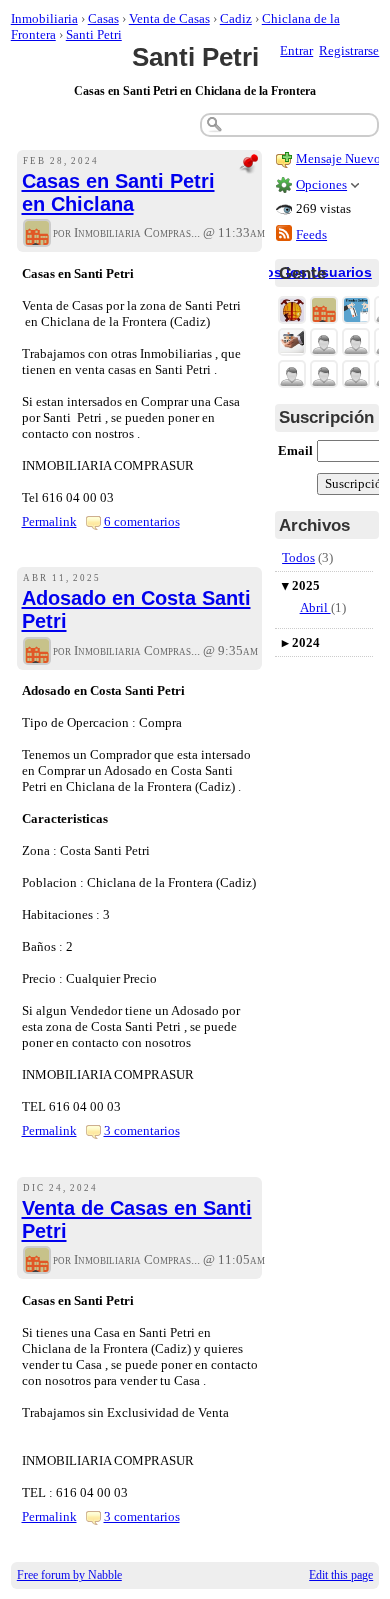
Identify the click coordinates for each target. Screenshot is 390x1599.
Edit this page (341, 1575)
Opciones (321, 184)
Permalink (49, 521)
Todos (298, 557)
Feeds (311, 234)
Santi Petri (94, 34)
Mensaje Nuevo (338, 158)
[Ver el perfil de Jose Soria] (356, 375)
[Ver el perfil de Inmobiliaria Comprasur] (37, 234)
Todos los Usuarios (305, 272)
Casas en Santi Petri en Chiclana (118, 192)
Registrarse (349, 50)
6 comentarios (142, 521)
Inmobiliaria (44, 18)
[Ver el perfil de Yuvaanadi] (324, 343)
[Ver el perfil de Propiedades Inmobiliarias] (292, 311)
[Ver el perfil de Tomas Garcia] (356, 343)
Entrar (296, 50)
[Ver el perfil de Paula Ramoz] (292, 375)
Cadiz (236, 18)
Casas (103, 18)
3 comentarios (142, 1130)
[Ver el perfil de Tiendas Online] (356, 311)
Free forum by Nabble (69, 1575)
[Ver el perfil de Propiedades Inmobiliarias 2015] (292, 343)
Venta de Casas (169, 18)
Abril (315, 607)
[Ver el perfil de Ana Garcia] (324, 375)
